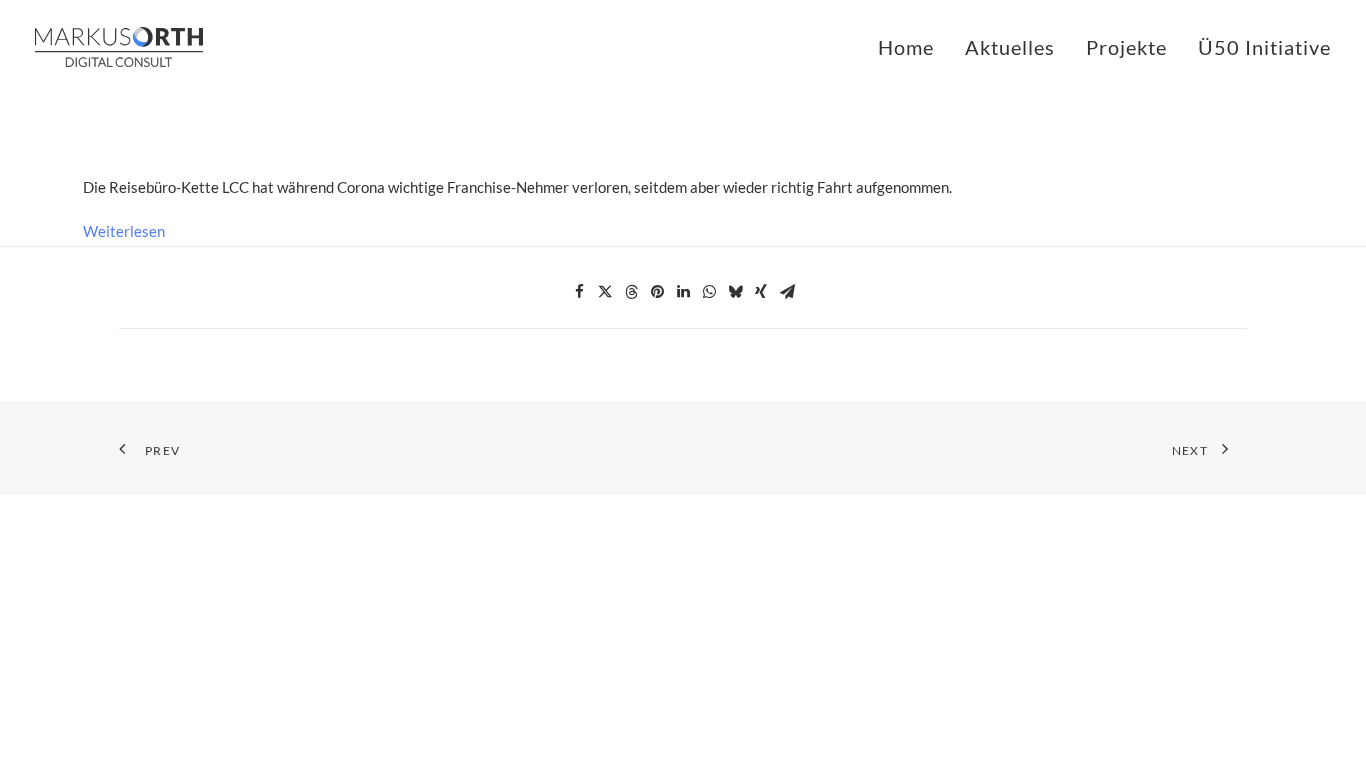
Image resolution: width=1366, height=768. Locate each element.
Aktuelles (1010, 47)
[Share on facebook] (579, 292)
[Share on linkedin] (683, 292)
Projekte (1126, 47)
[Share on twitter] (605, 292)
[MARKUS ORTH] (119, 47)
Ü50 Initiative (1264, 47)
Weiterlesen (124, 231)
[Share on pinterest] (657, 292)
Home (906, 47)
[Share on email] (787, 292)
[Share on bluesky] (735, 292)
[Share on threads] (631, 292)
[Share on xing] (761, 292)
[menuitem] (913, 47)
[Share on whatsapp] (709, 292)
